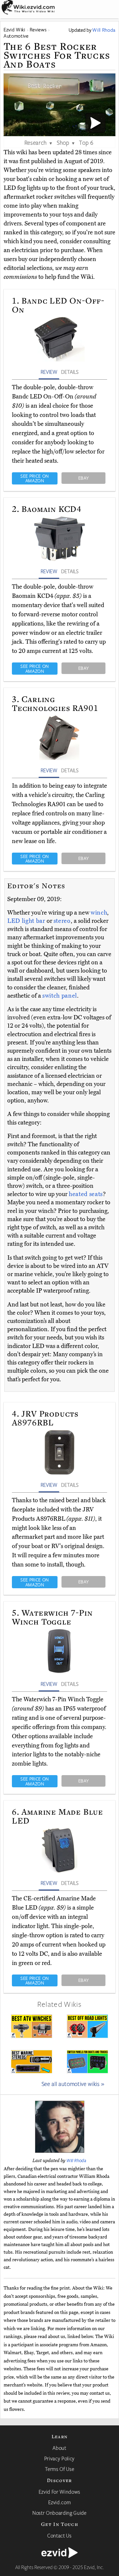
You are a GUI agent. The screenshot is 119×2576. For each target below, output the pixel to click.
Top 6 (86, 142)
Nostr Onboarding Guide (59, 2513)
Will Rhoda (77, 2160)
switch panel (60, 996)
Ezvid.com (60, 2502)
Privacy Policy (59, 2458)
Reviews (38, 29)
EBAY (84, 478)
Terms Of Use (60, 2469)
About (59, 2448)
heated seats (86, 1194)
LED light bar (26, 921)
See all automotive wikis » (73, 2084)
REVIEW (49, 372)
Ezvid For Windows (59, 2492)
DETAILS (70, 372)
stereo (62, 921)
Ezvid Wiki (15, 29)
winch (99, 913)
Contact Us (59, 2535)
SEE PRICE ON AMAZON (35, 478)
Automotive (16, 36)
